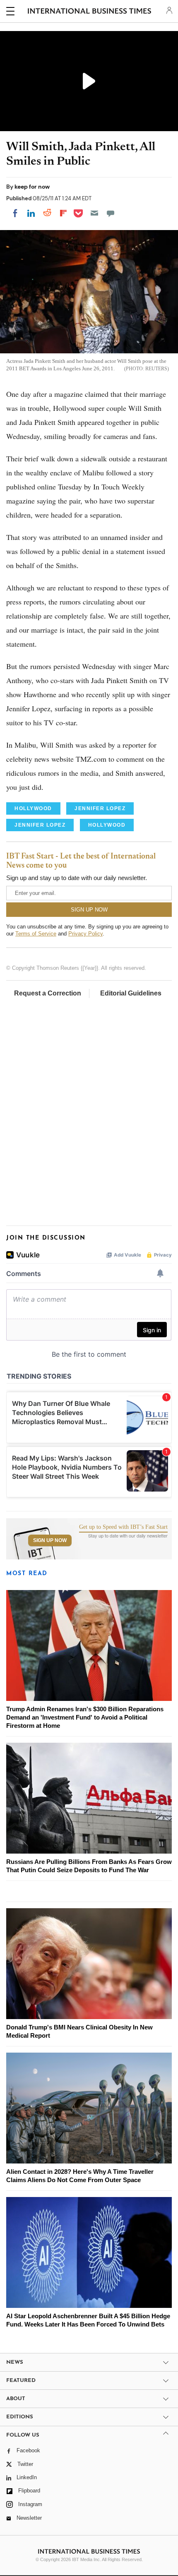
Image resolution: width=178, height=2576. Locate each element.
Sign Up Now (50, 1540)
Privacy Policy (85, 934)
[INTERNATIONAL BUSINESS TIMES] (90, 12)
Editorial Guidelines (131, 993)
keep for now (32, 187)
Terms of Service (36, 934)
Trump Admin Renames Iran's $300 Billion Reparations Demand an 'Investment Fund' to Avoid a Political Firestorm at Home (85, 1717)
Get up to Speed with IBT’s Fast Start (123, 1527)
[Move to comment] (111, 213)
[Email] (94, 213)
